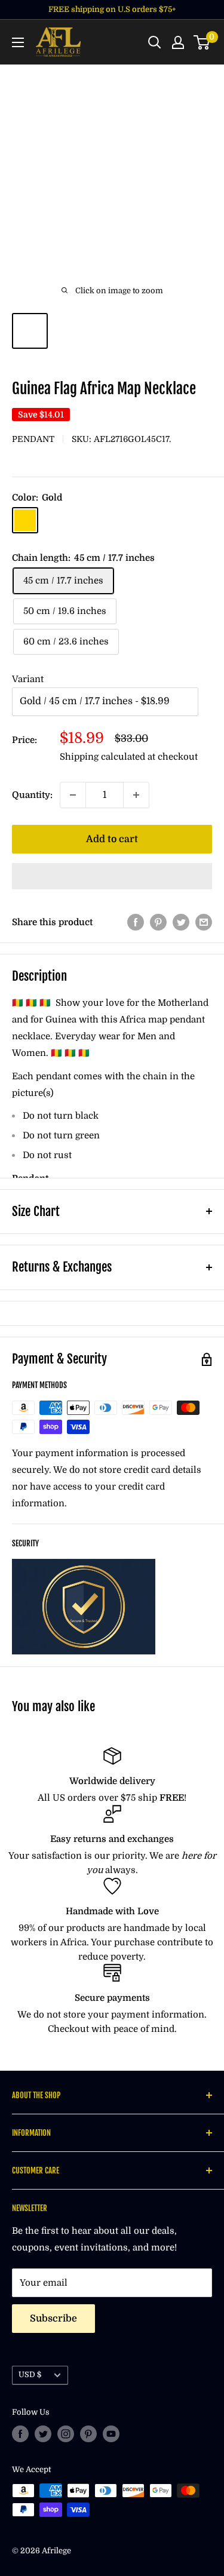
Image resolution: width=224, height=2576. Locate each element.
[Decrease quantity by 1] (73, 795)
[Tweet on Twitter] (181, 922)
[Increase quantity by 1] (136, 795)
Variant (28, 679)
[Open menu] (18, 42)
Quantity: (32, 795)
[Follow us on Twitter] (43, 2434)
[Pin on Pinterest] (158, 922)
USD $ (30, 2375)
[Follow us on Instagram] (66, 2434)
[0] (202, 42)
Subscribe (53, 2319)
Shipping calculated (102, 757)
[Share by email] (204, 922)
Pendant (33, 439)
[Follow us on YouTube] (111, 2434)
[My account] (178, 42)
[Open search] (155, 42)
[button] (112, 876)
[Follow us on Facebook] (20, 2434)
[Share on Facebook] (136, 922)
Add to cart (112, 839)
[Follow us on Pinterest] (88, 2434)
